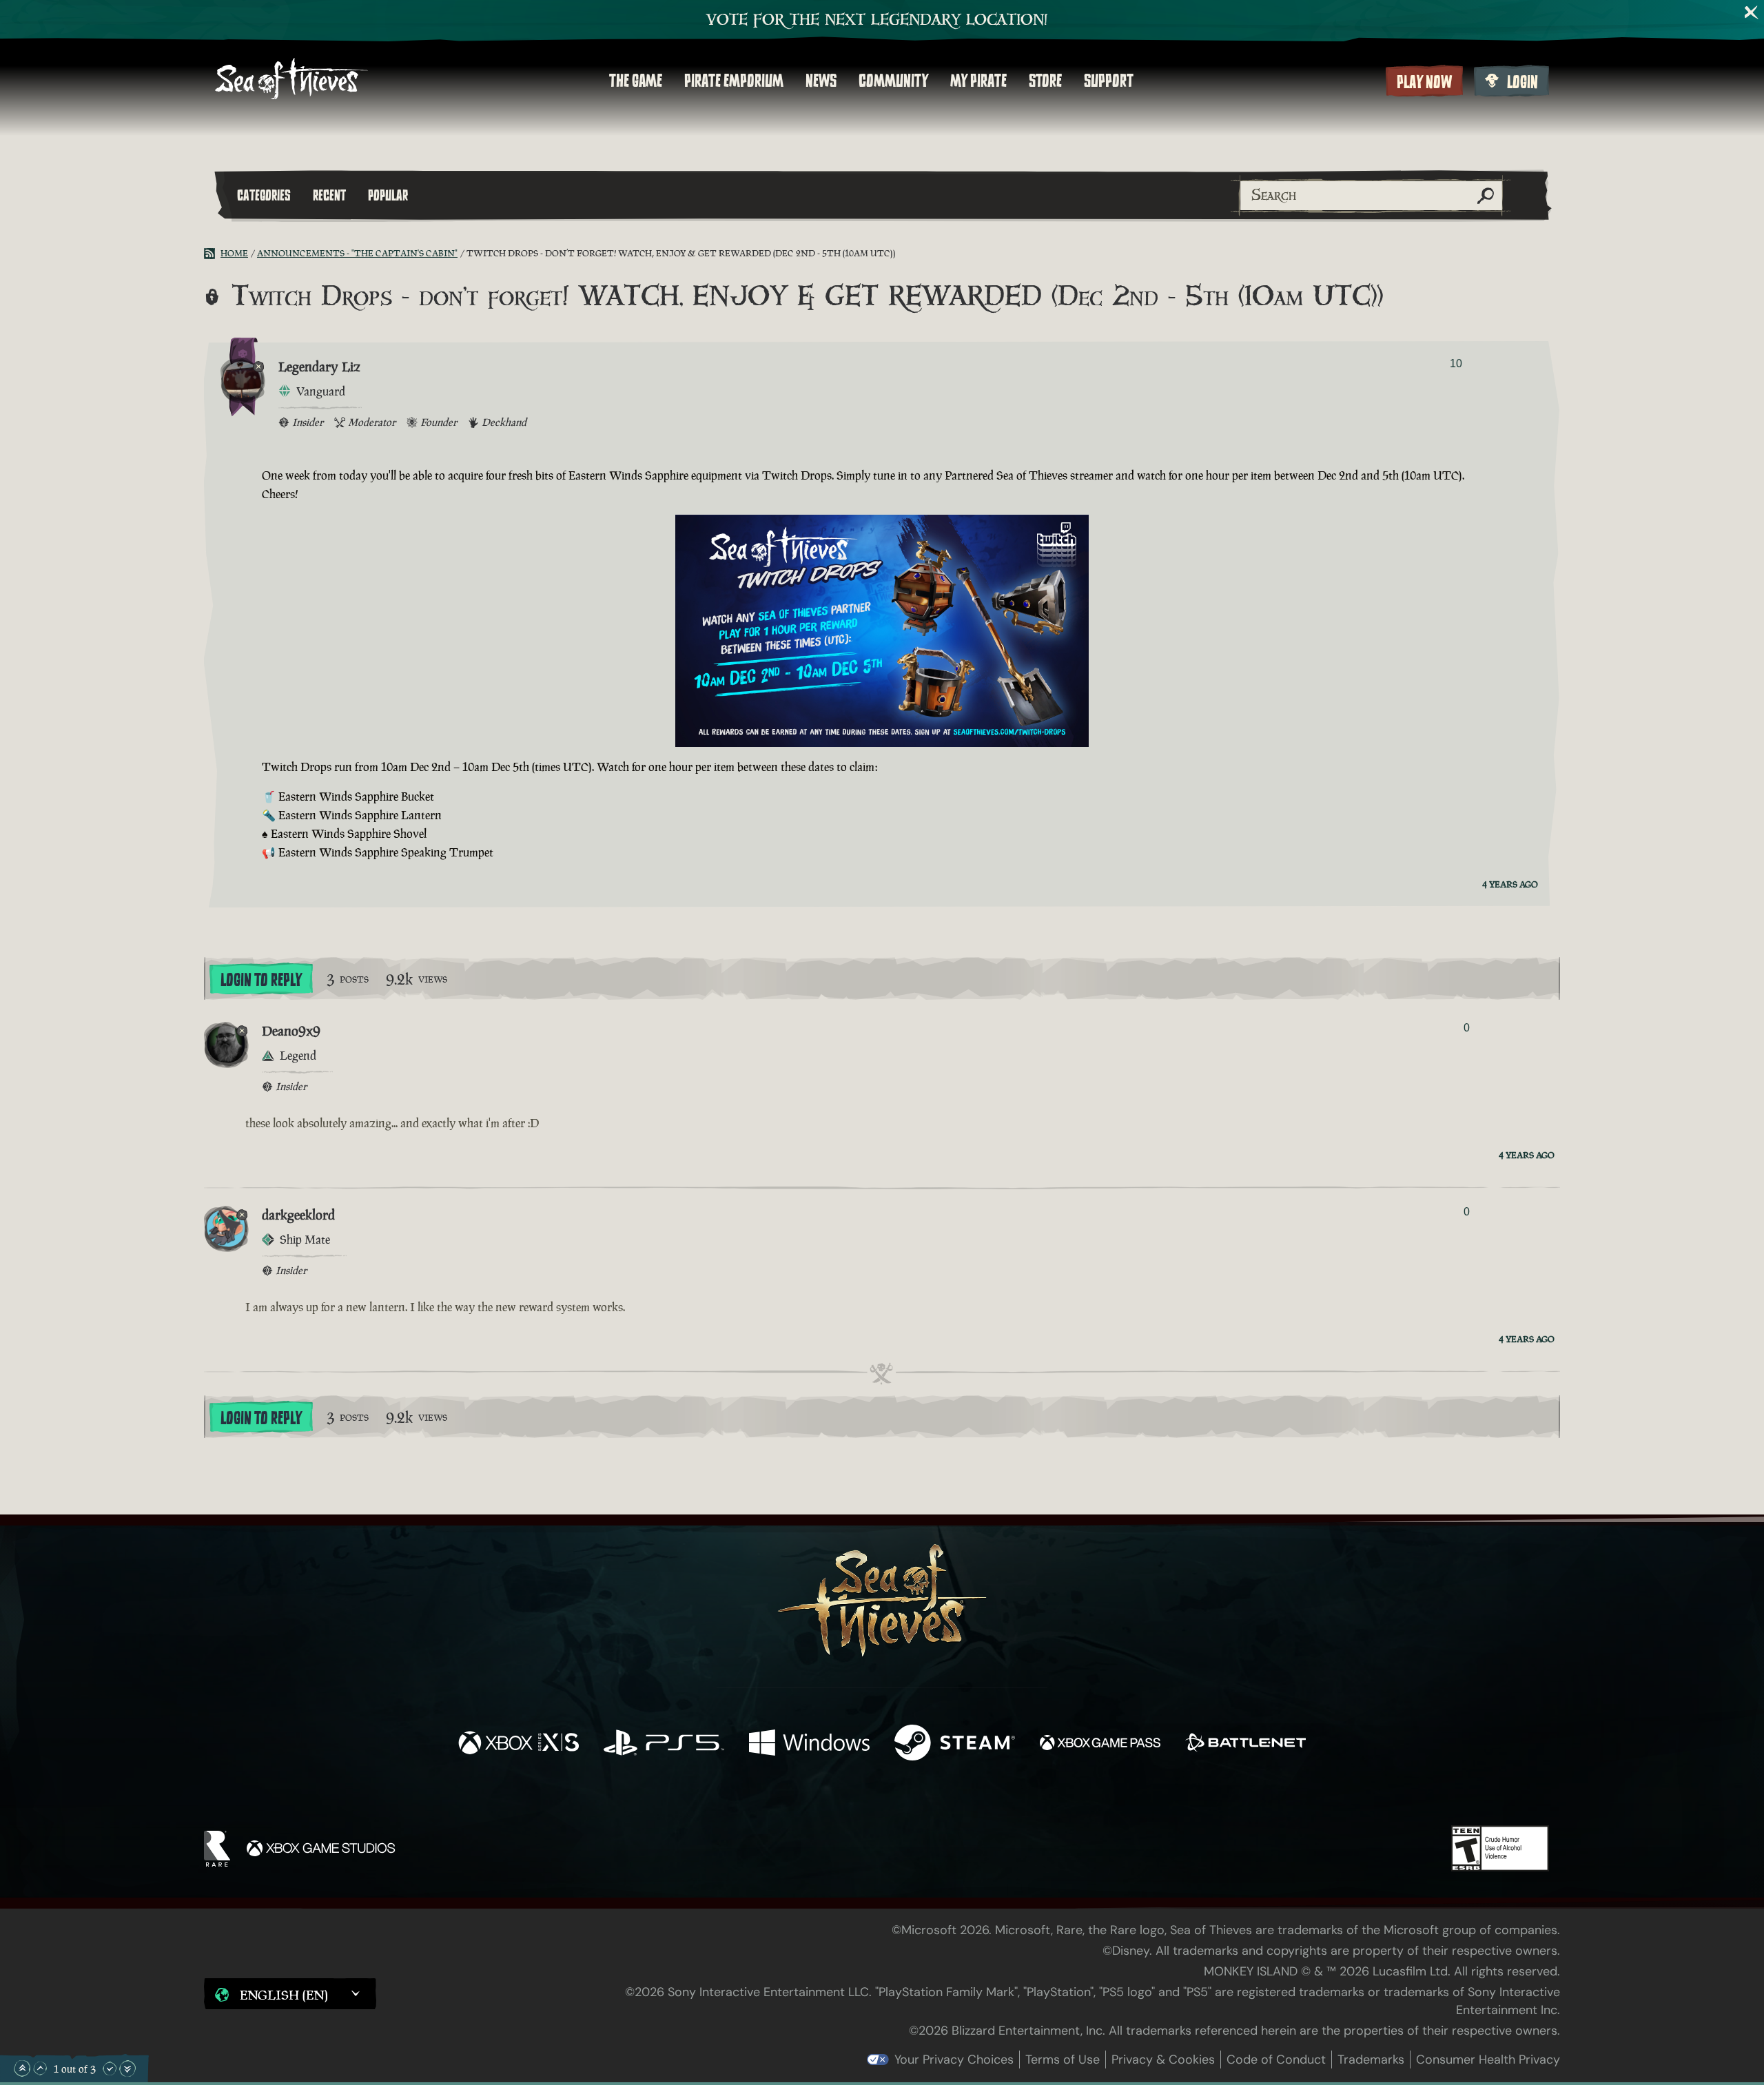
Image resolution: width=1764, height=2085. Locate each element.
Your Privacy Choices (954, 2060)
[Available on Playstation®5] (664, 1744)
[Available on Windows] (809, 1744)
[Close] (1752, 12)
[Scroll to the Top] (22, 2068)
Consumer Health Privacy (1488, 2060)
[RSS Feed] (212, 254)
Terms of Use (1063, 2060)
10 (1456, 363)
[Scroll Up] (40, 2068)
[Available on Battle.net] (1245, 1744)
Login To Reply (261, 980)
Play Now (1424, 82)
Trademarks (1371, 2060)
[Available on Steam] (955, 1744)
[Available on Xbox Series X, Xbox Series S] (519, 1744)
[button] (290, 1993)
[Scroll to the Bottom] (127, 2068)
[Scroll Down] (110, 2068)
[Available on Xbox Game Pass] (1100, 1744)
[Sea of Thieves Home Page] (291, 80)
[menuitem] (636, 81)
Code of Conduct (1276, 2060)
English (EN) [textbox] (284, 1995)
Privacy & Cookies (1163, 2060)
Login (1522, 82)
